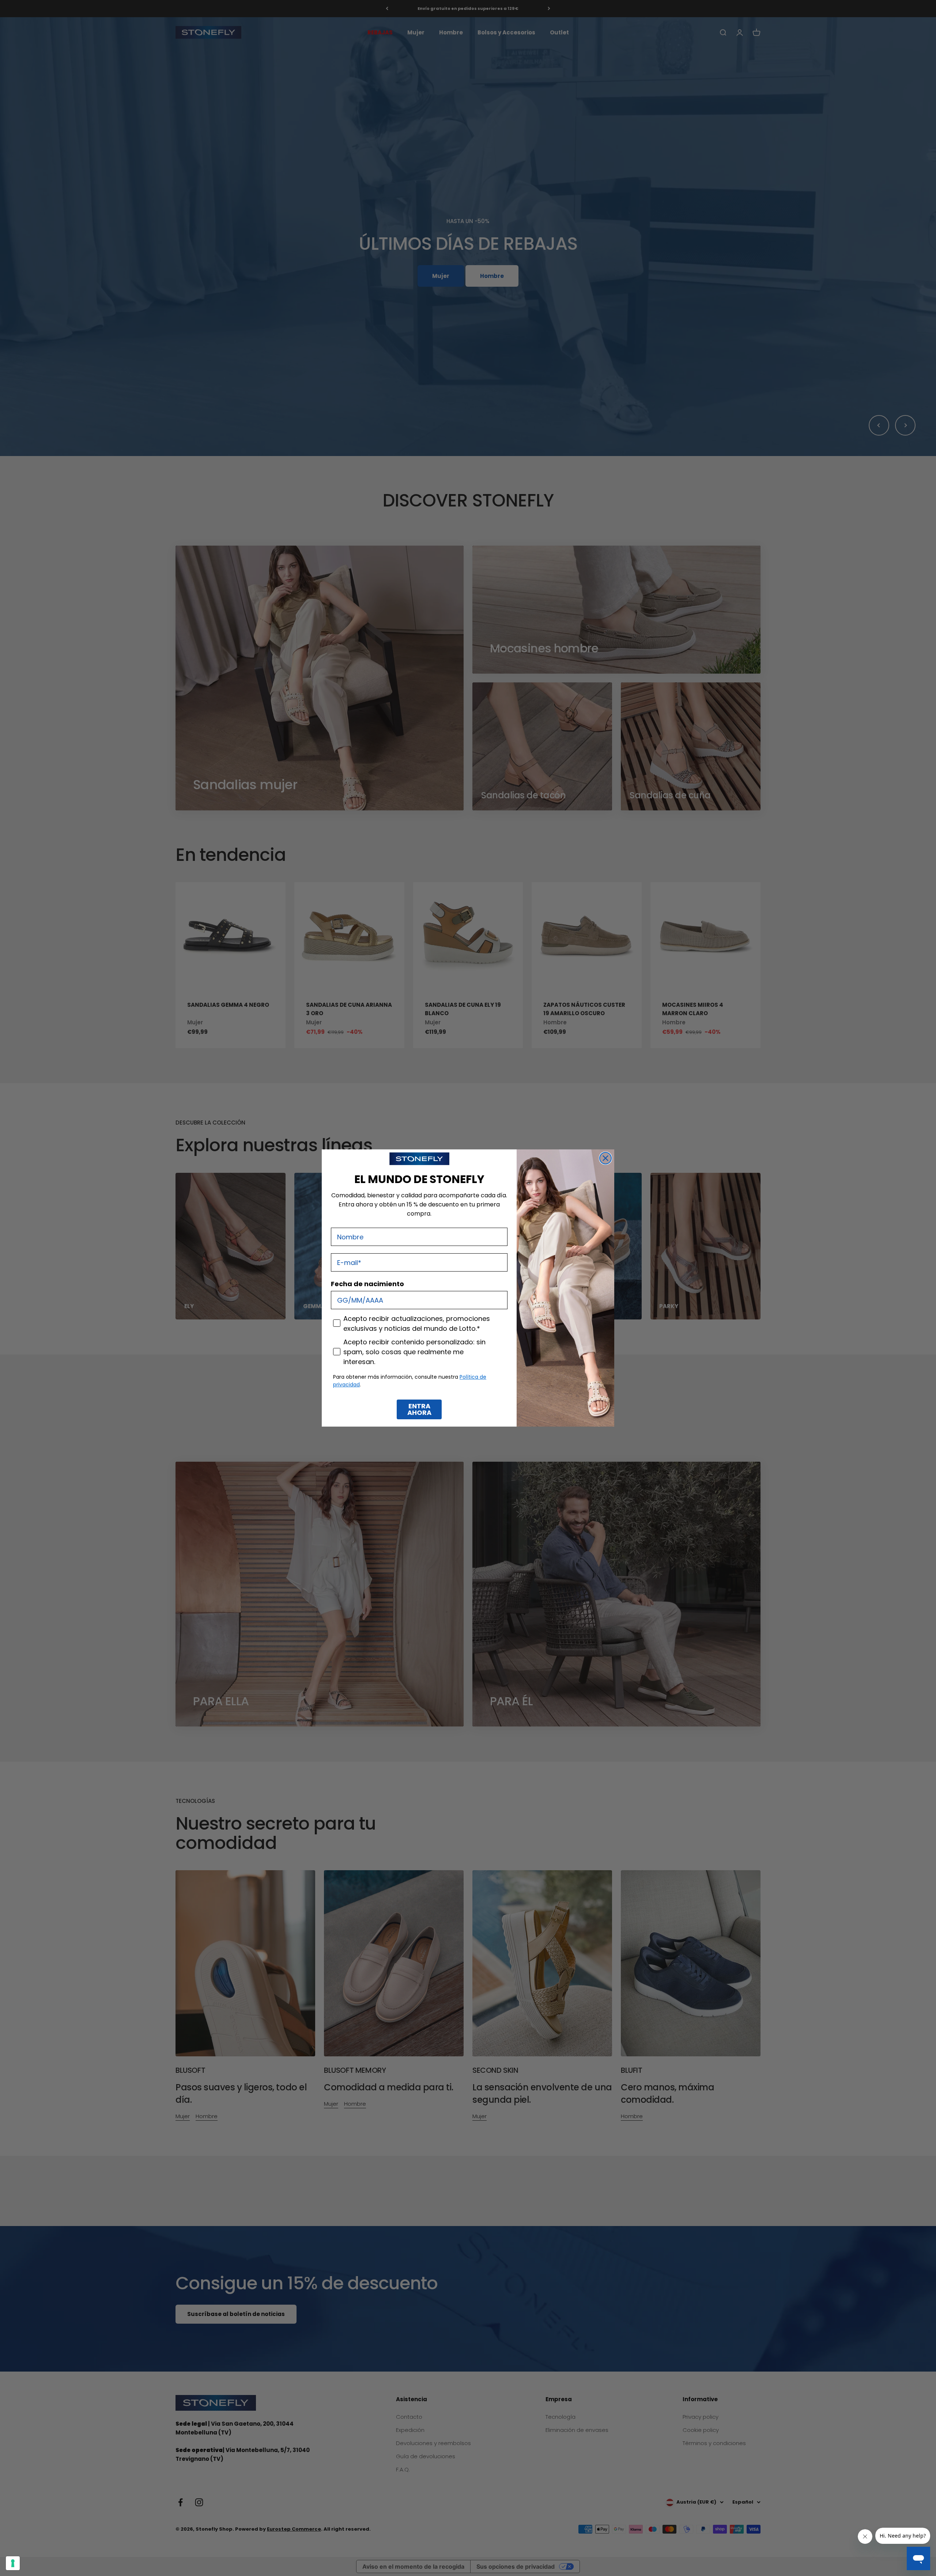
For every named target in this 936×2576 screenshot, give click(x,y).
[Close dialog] (605, 1158)
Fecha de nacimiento (367, 1284)
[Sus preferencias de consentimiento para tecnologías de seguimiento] (13, 2563)
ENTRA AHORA (419, 1409)
